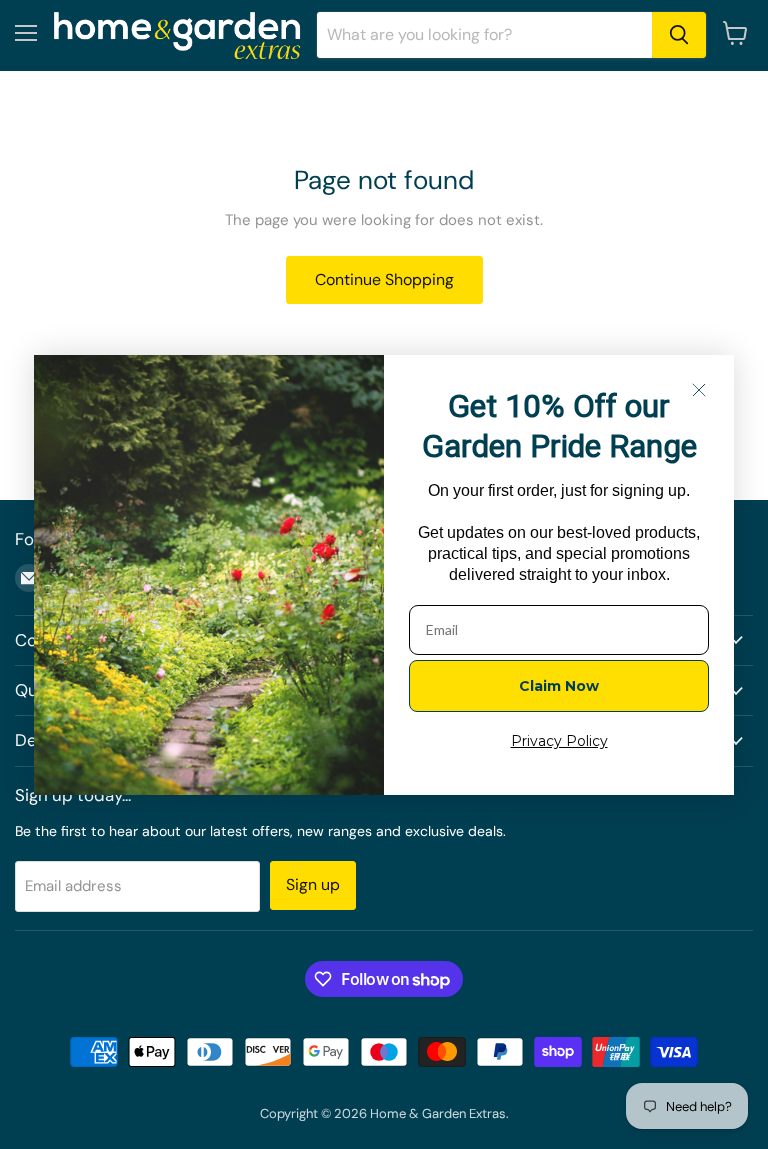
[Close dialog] (699, 390)
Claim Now (559, 686)
